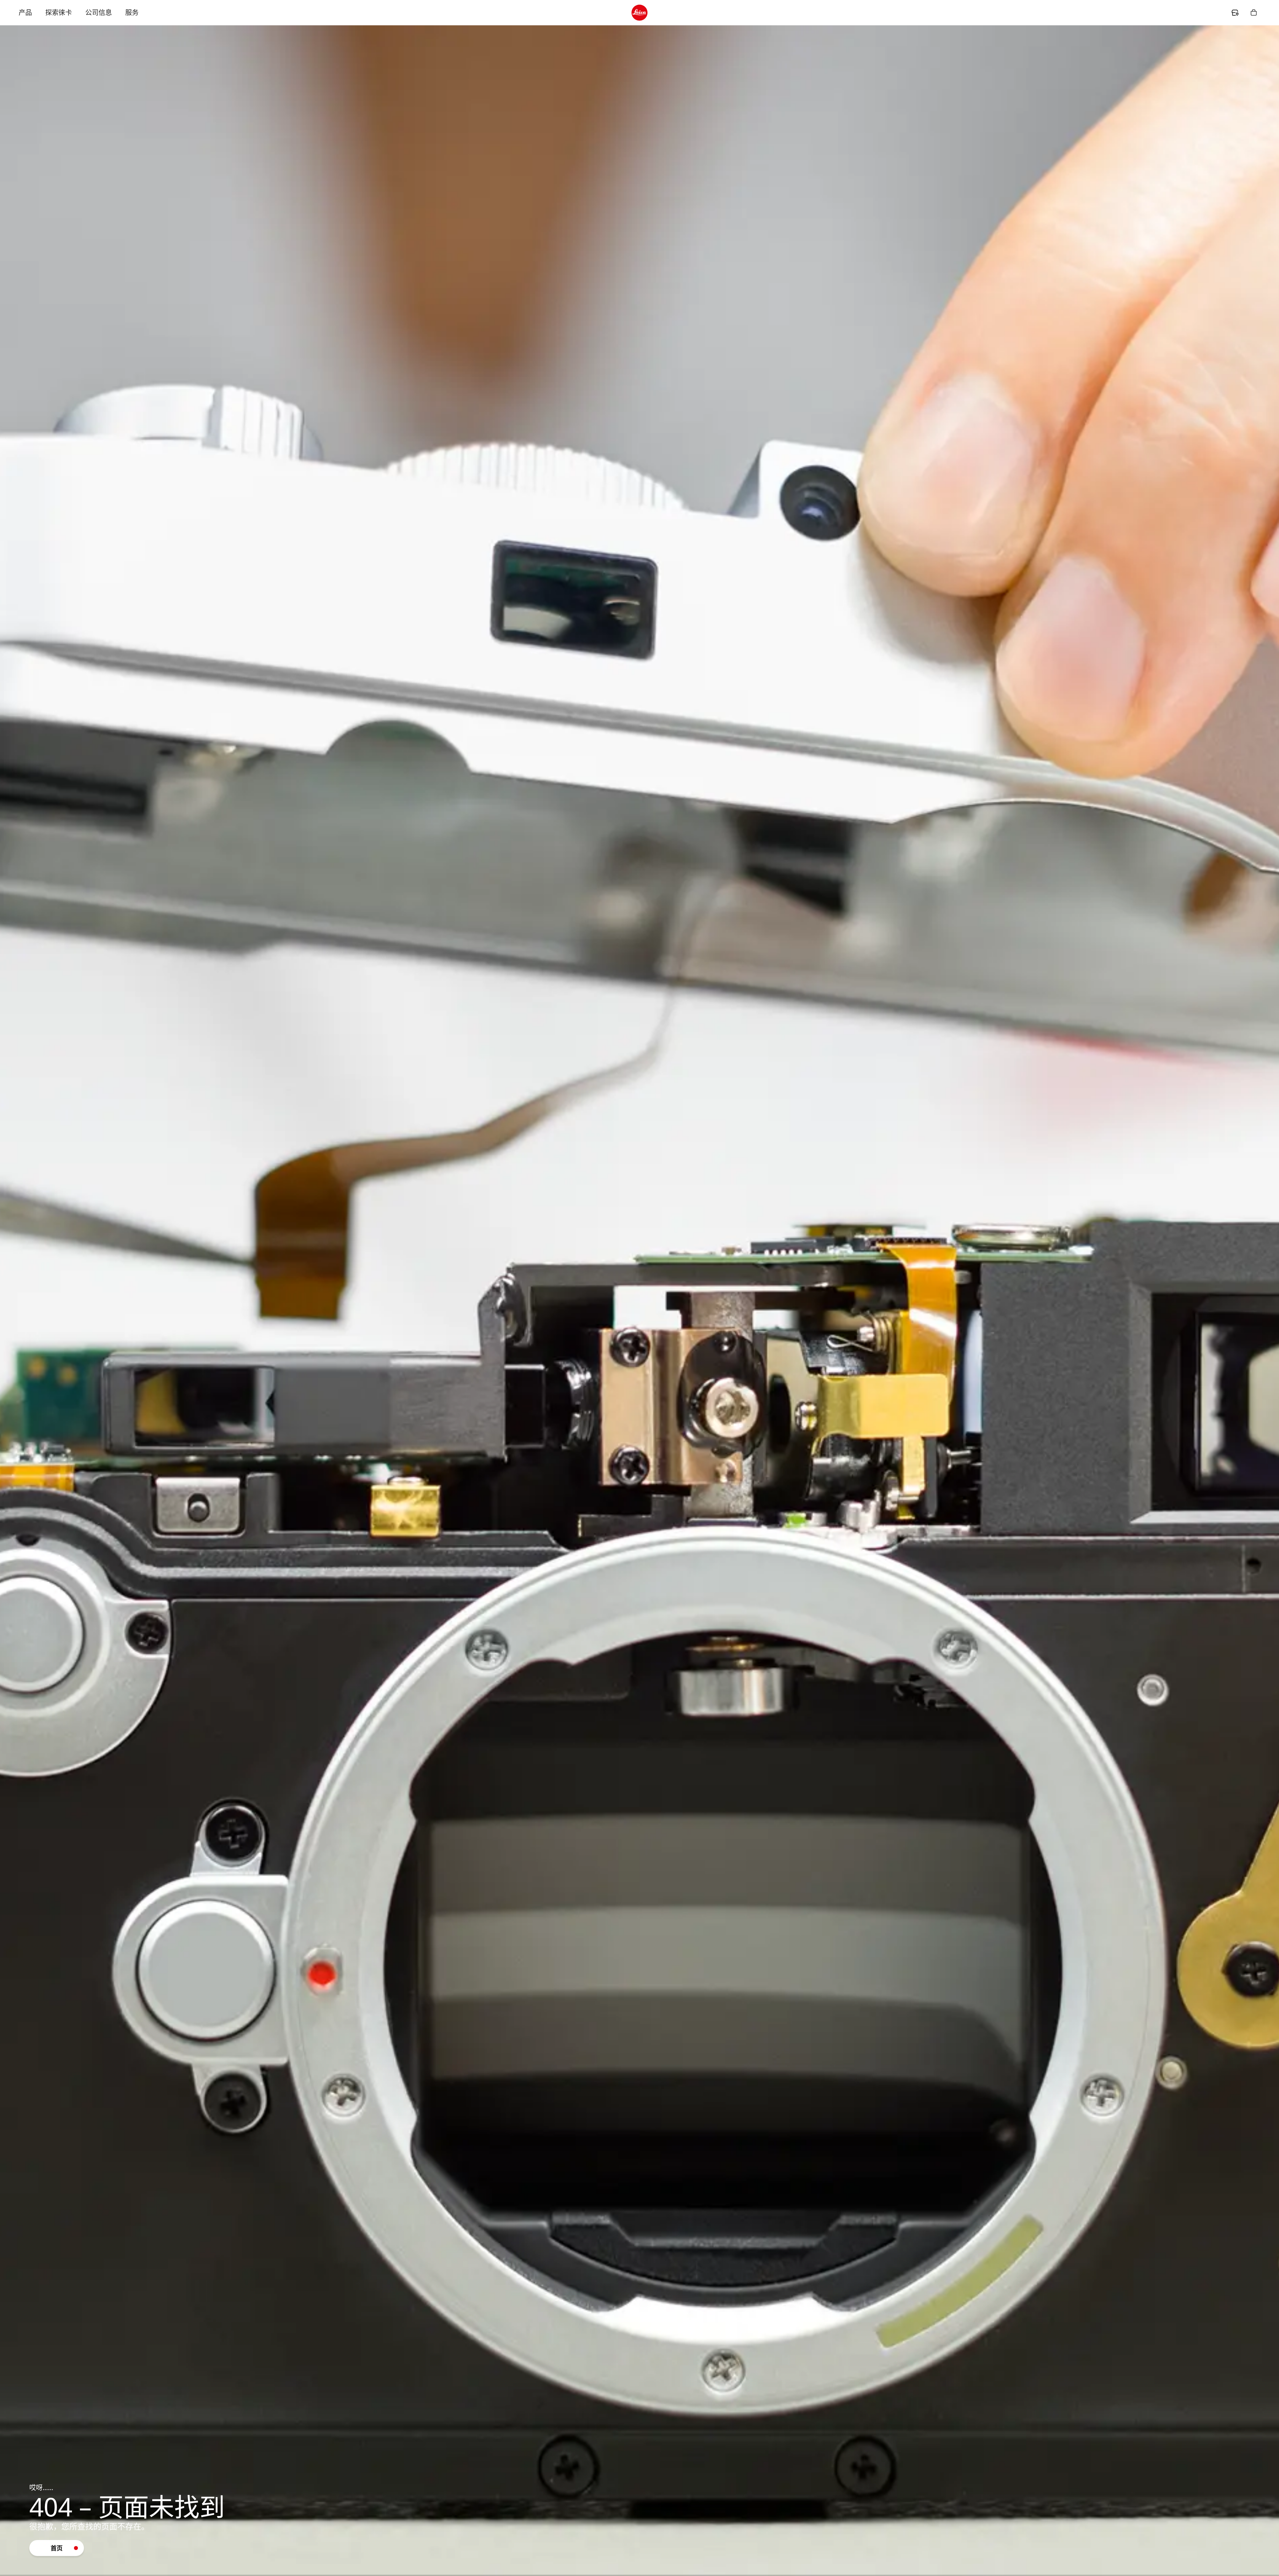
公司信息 (99, 12)
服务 (132, 12)
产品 (25, 12)
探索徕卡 (59, 12)
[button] (57, 2548)
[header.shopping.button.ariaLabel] (1254, 13)
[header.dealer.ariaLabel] (1235, 13)
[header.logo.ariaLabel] (639, 13)
